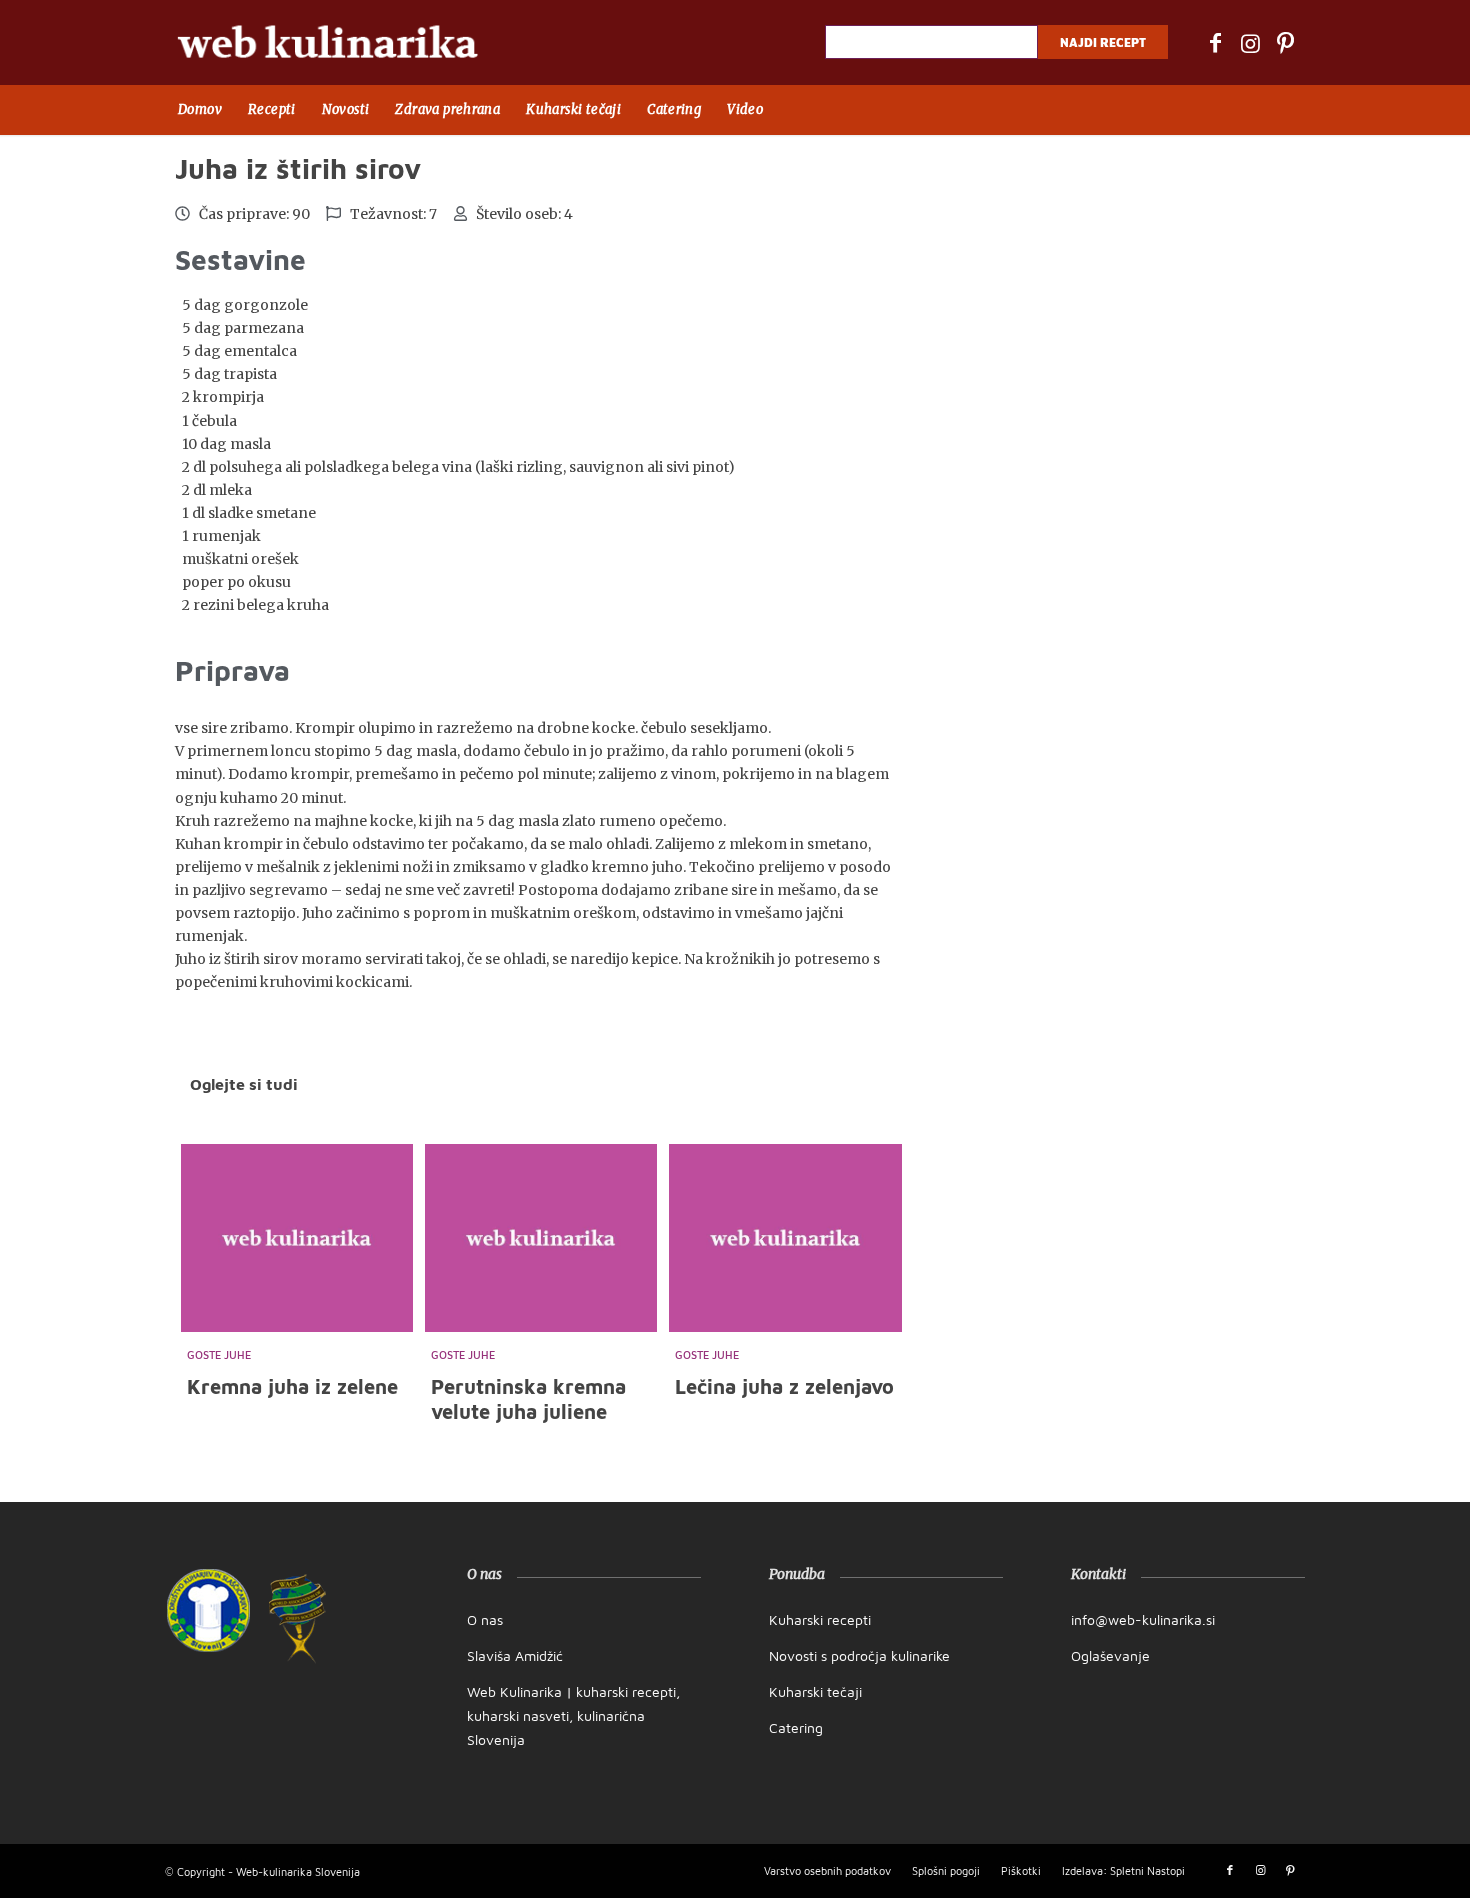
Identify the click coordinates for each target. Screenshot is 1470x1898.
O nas (485, 1619)
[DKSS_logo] (208, 1610)
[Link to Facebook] (1215, 43)
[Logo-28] (328, 42)
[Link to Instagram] (1250, 43)
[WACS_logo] (297, 1619)
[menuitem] (200, 110)
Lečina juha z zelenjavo (784, 1386)
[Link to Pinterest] (1285, 43)
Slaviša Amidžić (515, 1655)
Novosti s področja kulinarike (859, 1655)
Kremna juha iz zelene (292, 1386)
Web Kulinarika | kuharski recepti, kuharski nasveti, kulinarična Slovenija (573, 1715)
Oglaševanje (1110, 1655)
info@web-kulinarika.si (1143, 1619)
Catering (796, 1727)
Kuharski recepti (820, 1619)
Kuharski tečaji (815, 1691)
